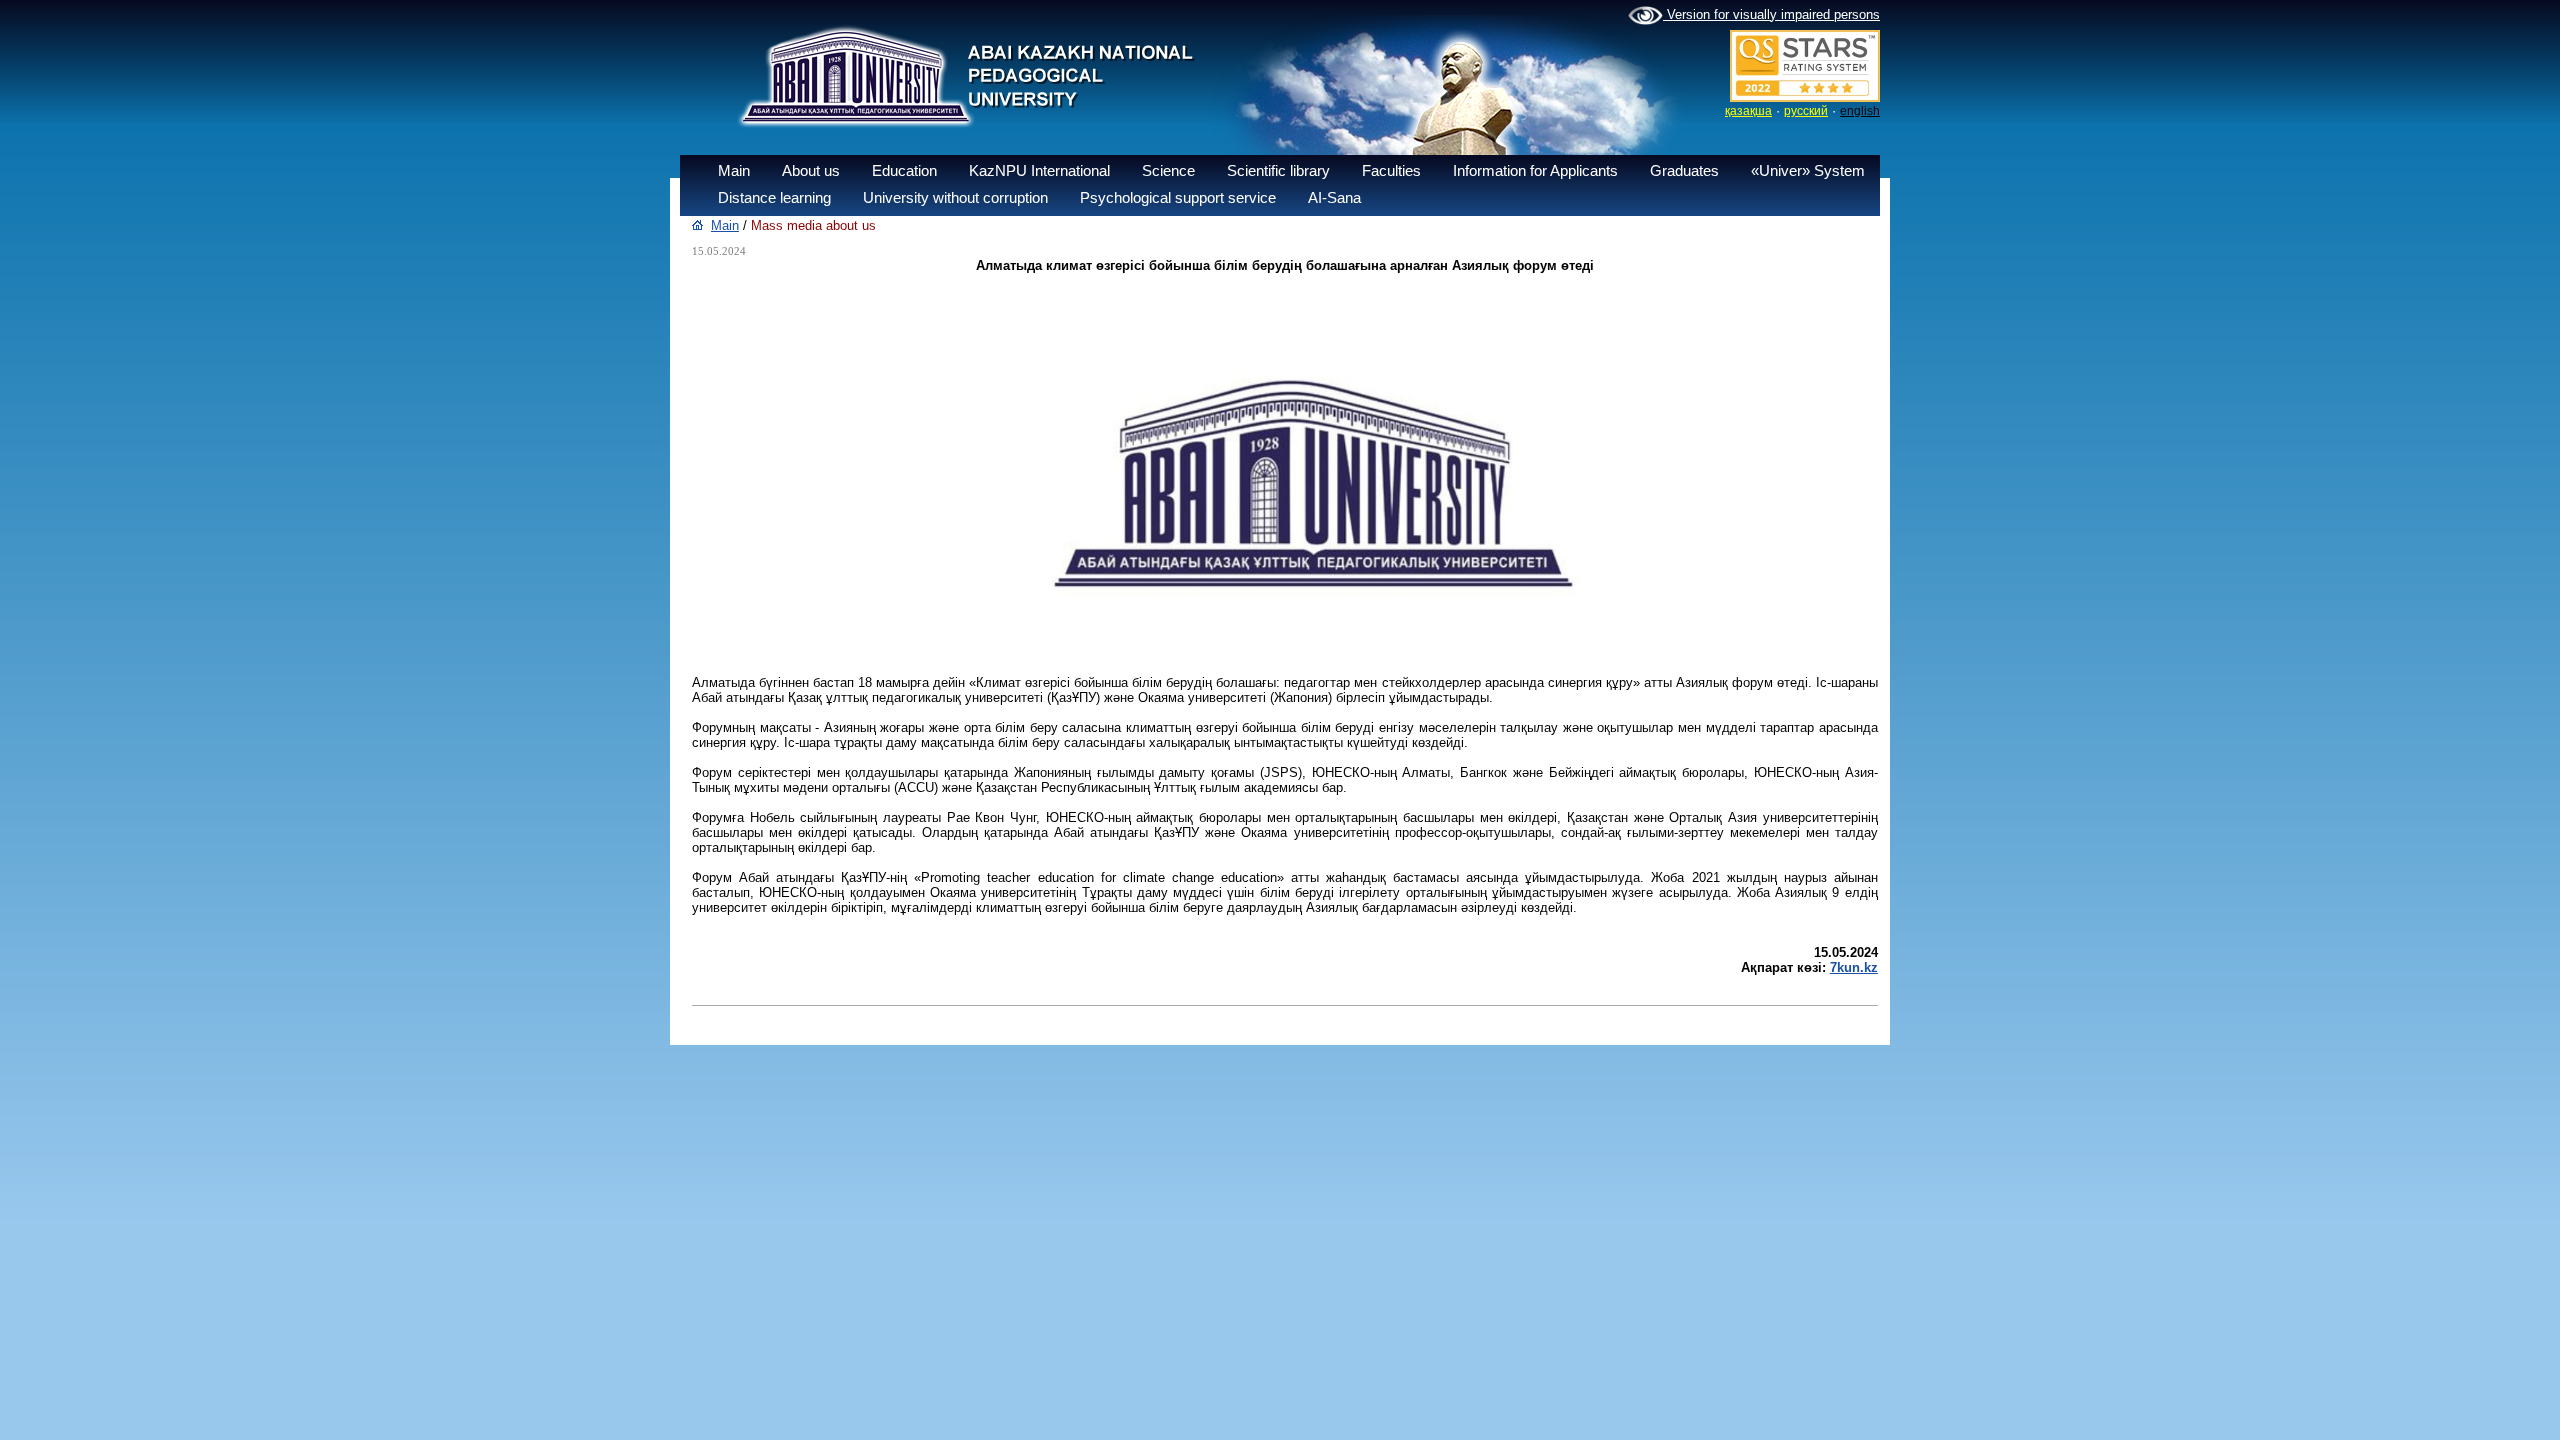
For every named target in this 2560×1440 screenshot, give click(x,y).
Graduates (1684, 170)
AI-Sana (1334, 197)
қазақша (1748, 111)
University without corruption (955, 197)
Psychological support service (1178, 197)
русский (1806, 111)
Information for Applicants (1535, 170)
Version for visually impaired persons (1771, 14)
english (1860, 111)
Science (1168, 170)
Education (904, 170)
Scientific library (1278, 170)
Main (734, 170)
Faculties (1391, 170)
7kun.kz (1854, 967)
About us (811, 170)
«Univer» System (1808, 170)
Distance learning (774, 197)
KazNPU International (1039, 170)
